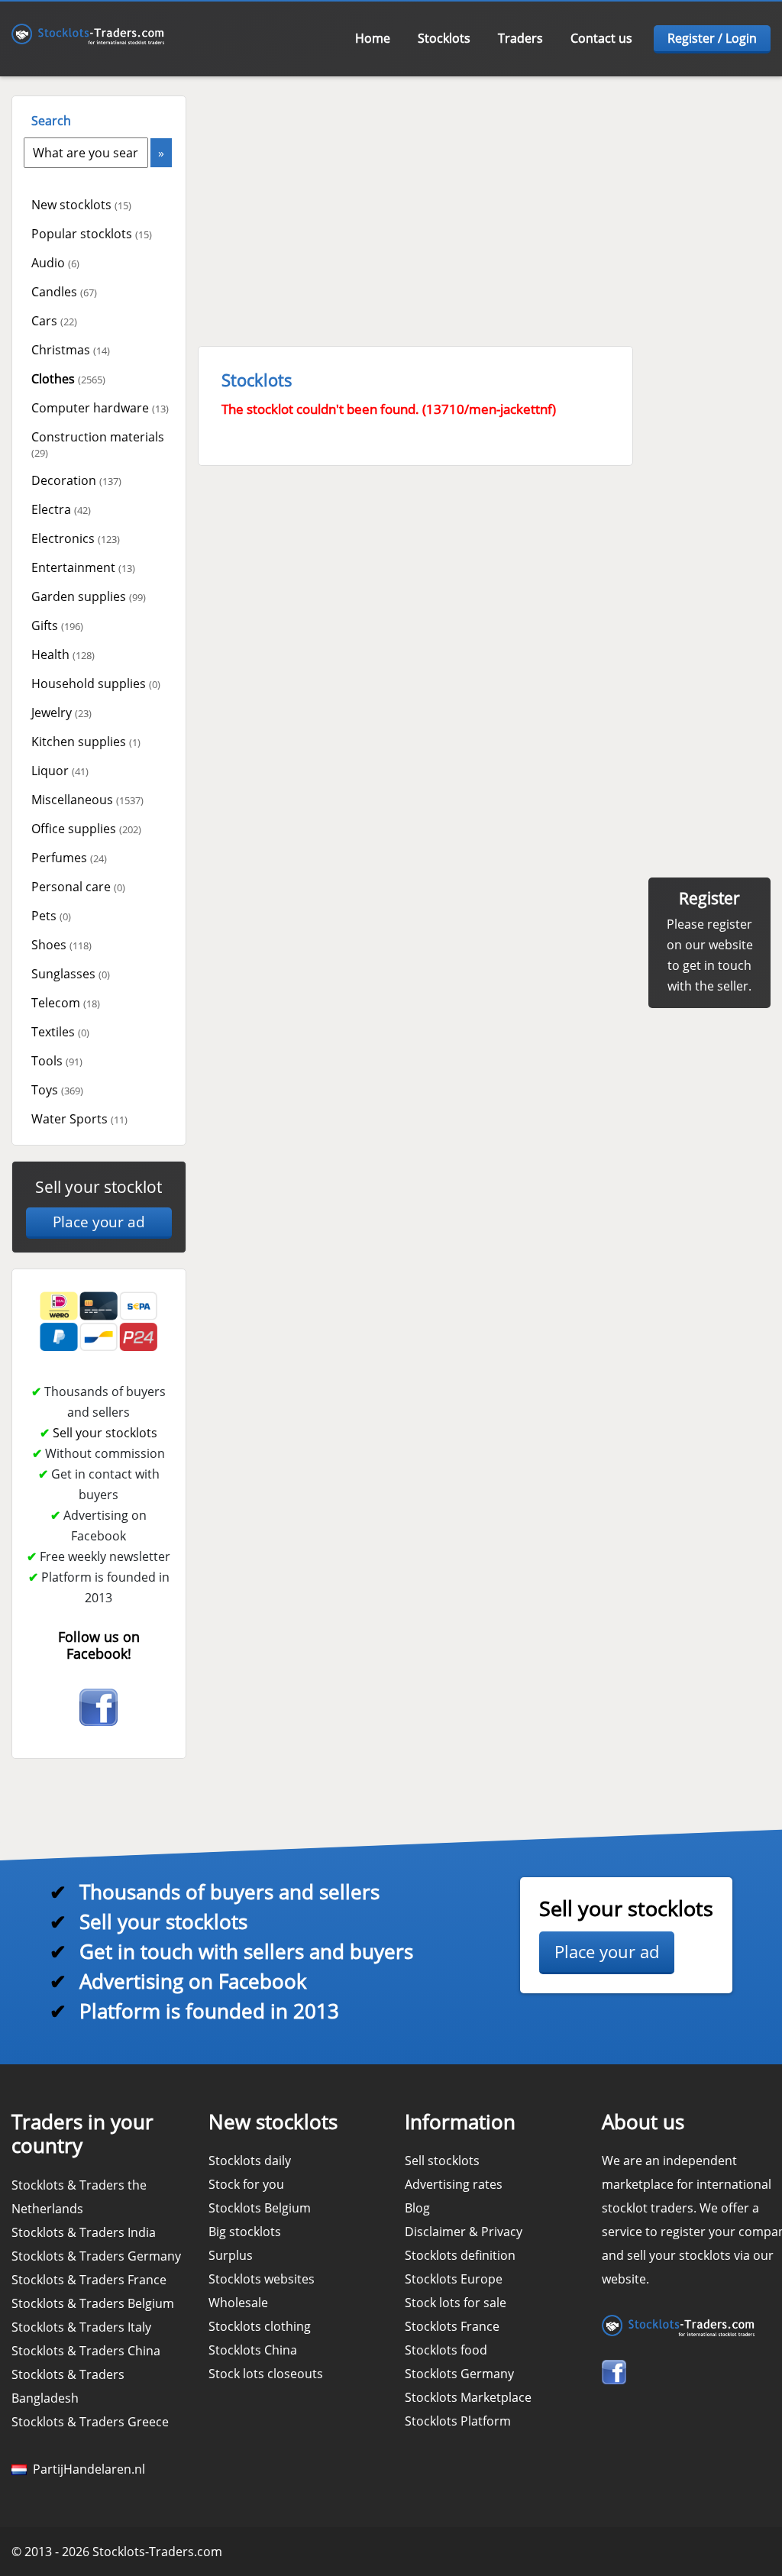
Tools (57, 1061)
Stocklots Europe (454, 2279)
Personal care (78, 887)
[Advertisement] (485, 202)
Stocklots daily (250, 2161)
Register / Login (712, 38)
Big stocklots (245, 2232)
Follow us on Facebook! (99, 1645)
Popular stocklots (92, 234)
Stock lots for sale (456, 2303)
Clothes (68, 379)
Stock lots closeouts (266, 2374)
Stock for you (246, 2184)
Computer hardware (100, 408)
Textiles (60, 1032)
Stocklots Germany (459, 2374)
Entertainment (83, 567)
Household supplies (96, 684)
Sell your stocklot (99, 1187)
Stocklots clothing (260, 2326)
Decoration (76, 480)
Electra (61, 509)
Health (63, 655)
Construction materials (98, 444)
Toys (57, 1090)
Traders (520, 38)
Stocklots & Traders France (89, 2280)
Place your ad (99, 1222)
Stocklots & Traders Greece (90, 2422)
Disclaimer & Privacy (464, 2232)
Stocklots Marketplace (468, 2397)
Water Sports (79, 1119)
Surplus (231, 2255)
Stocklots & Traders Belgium (93, 2303)
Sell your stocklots (105, 1433)
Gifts (57, 625)
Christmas (71, 350)
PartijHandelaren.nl (86, 2469)
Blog (417, 2208)
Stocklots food (446, 2350)
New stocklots (81, 205)
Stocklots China (253, 2350)
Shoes (61, 945)
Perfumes (69, 858)
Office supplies (86, 829)
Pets (51, 916)
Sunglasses (71, 974)
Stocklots (444, 38)
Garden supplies (89, 596)
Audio (55, 263)
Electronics (76, 538)
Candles (64, 292)
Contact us (601, 38)
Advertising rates (454, 2184)
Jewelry (61, 713)
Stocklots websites (262, 2279)
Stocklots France (452, 2326)
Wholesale (238, 2303)
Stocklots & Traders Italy (81, 2327)
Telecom (66, 1003)
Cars (54, 321)
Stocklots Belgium (260, 2208)
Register (709, 898)
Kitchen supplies (86, 742)
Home (373, 38)
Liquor (60, 771)
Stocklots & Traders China (86, 2351)
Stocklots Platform (458, 2421)
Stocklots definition (460, 2255)
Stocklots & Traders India (84, 2232)
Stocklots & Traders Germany (96, 2256)
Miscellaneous (87, 800)
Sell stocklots (442, 2161)
